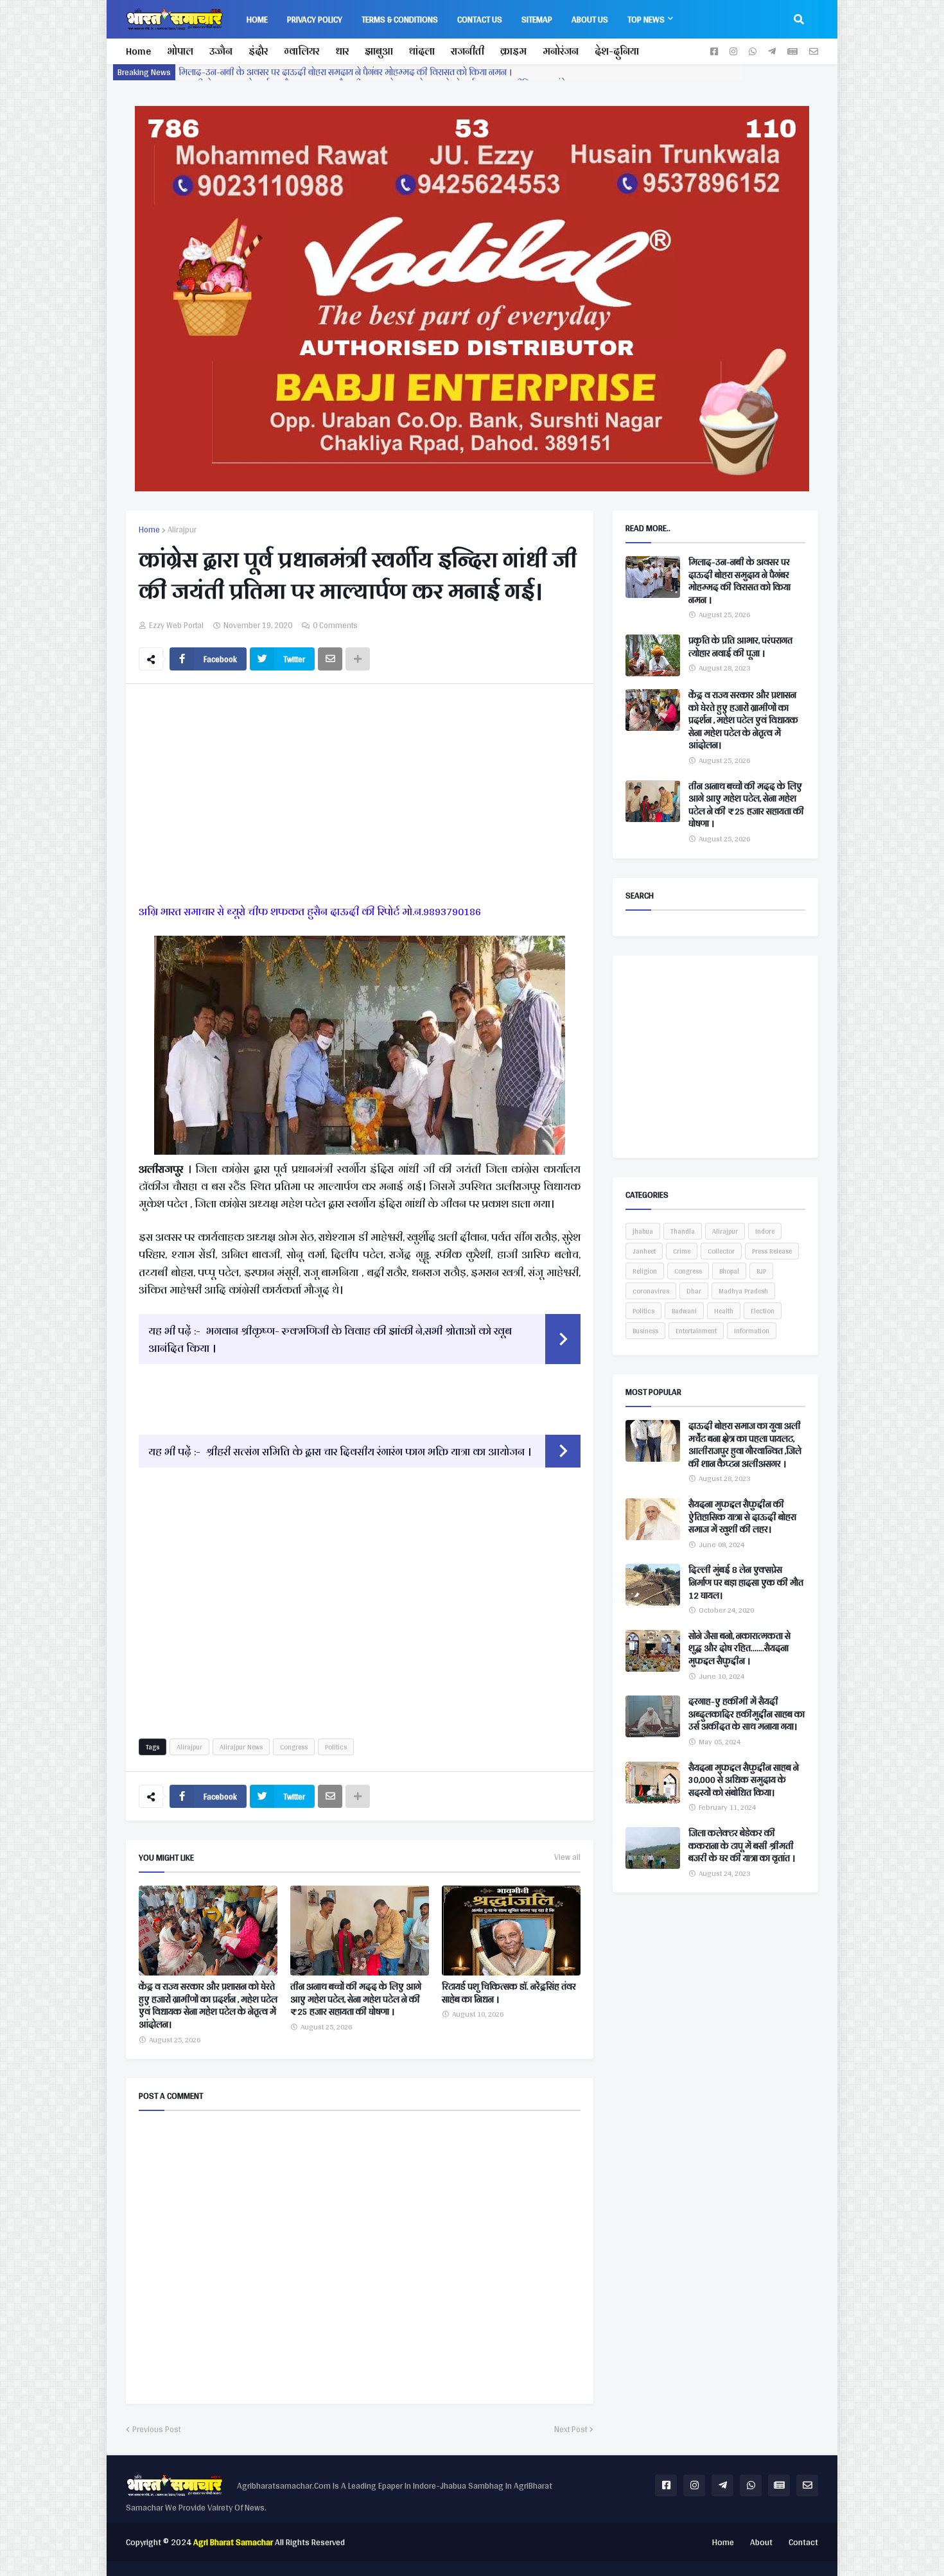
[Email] (330, 659)
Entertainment (696, 1331)
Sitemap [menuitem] (537, 19)
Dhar (694, 1291)
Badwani (684, 1311)
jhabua (643, 1231)
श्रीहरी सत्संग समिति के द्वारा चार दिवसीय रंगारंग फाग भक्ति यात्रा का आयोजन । (369, 1451)
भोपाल (180, 51)
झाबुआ (379, 51)
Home (138, 51)
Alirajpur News (241, 1747)
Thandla (683, 1231)
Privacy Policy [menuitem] (315, 19)
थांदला (422, 51)
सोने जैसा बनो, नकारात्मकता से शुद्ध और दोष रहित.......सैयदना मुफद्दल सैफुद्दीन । (739, 1649)
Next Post (571, 2430)
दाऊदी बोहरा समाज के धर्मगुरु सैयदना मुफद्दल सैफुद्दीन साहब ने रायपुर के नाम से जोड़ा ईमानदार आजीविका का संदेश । (378, 72)
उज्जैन (221, 51)
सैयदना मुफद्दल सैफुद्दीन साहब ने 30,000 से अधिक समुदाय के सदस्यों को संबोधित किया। (744, 1781)
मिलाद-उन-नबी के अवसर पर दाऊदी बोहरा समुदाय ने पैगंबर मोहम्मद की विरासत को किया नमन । (739, 581)
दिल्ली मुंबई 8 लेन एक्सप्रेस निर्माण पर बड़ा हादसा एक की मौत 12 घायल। (746, 1583)
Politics (336, 1747)
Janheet (644, 1251)
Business (645, 1331)
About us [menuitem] (590, 19)
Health (724, 1311)
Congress (294, 1747)
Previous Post (156, 2430)
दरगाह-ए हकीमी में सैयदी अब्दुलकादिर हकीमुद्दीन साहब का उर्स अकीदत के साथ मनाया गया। (747, 1714)
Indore (765, 1231)
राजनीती (468, 51)
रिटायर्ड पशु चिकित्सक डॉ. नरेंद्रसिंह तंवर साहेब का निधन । (509, 1993)
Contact (803, 2542)
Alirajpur (182, 530)
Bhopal (729, 1271)
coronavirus (651, 1291)
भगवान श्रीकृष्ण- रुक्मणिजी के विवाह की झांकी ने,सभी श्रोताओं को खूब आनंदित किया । (330, 1339)
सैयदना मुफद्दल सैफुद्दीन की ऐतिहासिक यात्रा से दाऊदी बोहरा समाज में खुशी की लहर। (742, 1517)
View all (567, 1857)
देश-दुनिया (617, 51)
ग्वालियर (302, 51)
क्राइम (513, 51)
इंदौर (258, 51)
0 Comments (335, 625)
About (761, 2542)
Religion (645, 1271)
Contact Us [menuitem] (480, 19)
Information (752, 1331)
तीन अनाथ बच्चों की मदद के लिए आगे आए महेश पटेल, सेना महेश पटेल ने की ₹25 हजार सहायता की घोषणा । (356, 2000)
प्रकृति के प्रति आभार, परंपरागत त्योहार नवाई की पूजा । (740, 647)
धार (342, 51)
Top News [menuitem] (646, 19)
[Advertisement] (360, 796)
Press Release (772, 1251)
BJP (761, 1271)
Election (763, 1311)
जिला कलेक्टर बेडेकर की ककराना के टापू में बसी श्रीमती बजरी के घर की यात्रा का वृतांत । (742, 1846)
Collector (721, 1251)
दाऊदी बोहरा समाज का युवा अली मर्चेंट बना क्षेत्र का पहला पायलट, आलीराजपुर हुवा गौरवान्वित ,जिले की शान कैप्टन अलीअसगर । (745, 1445)
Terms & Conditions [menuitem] (400, 19)
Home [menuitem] (257, 19)
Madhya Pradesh (743, 1291)
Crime (682, 1251)
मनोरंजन (561, 51)
